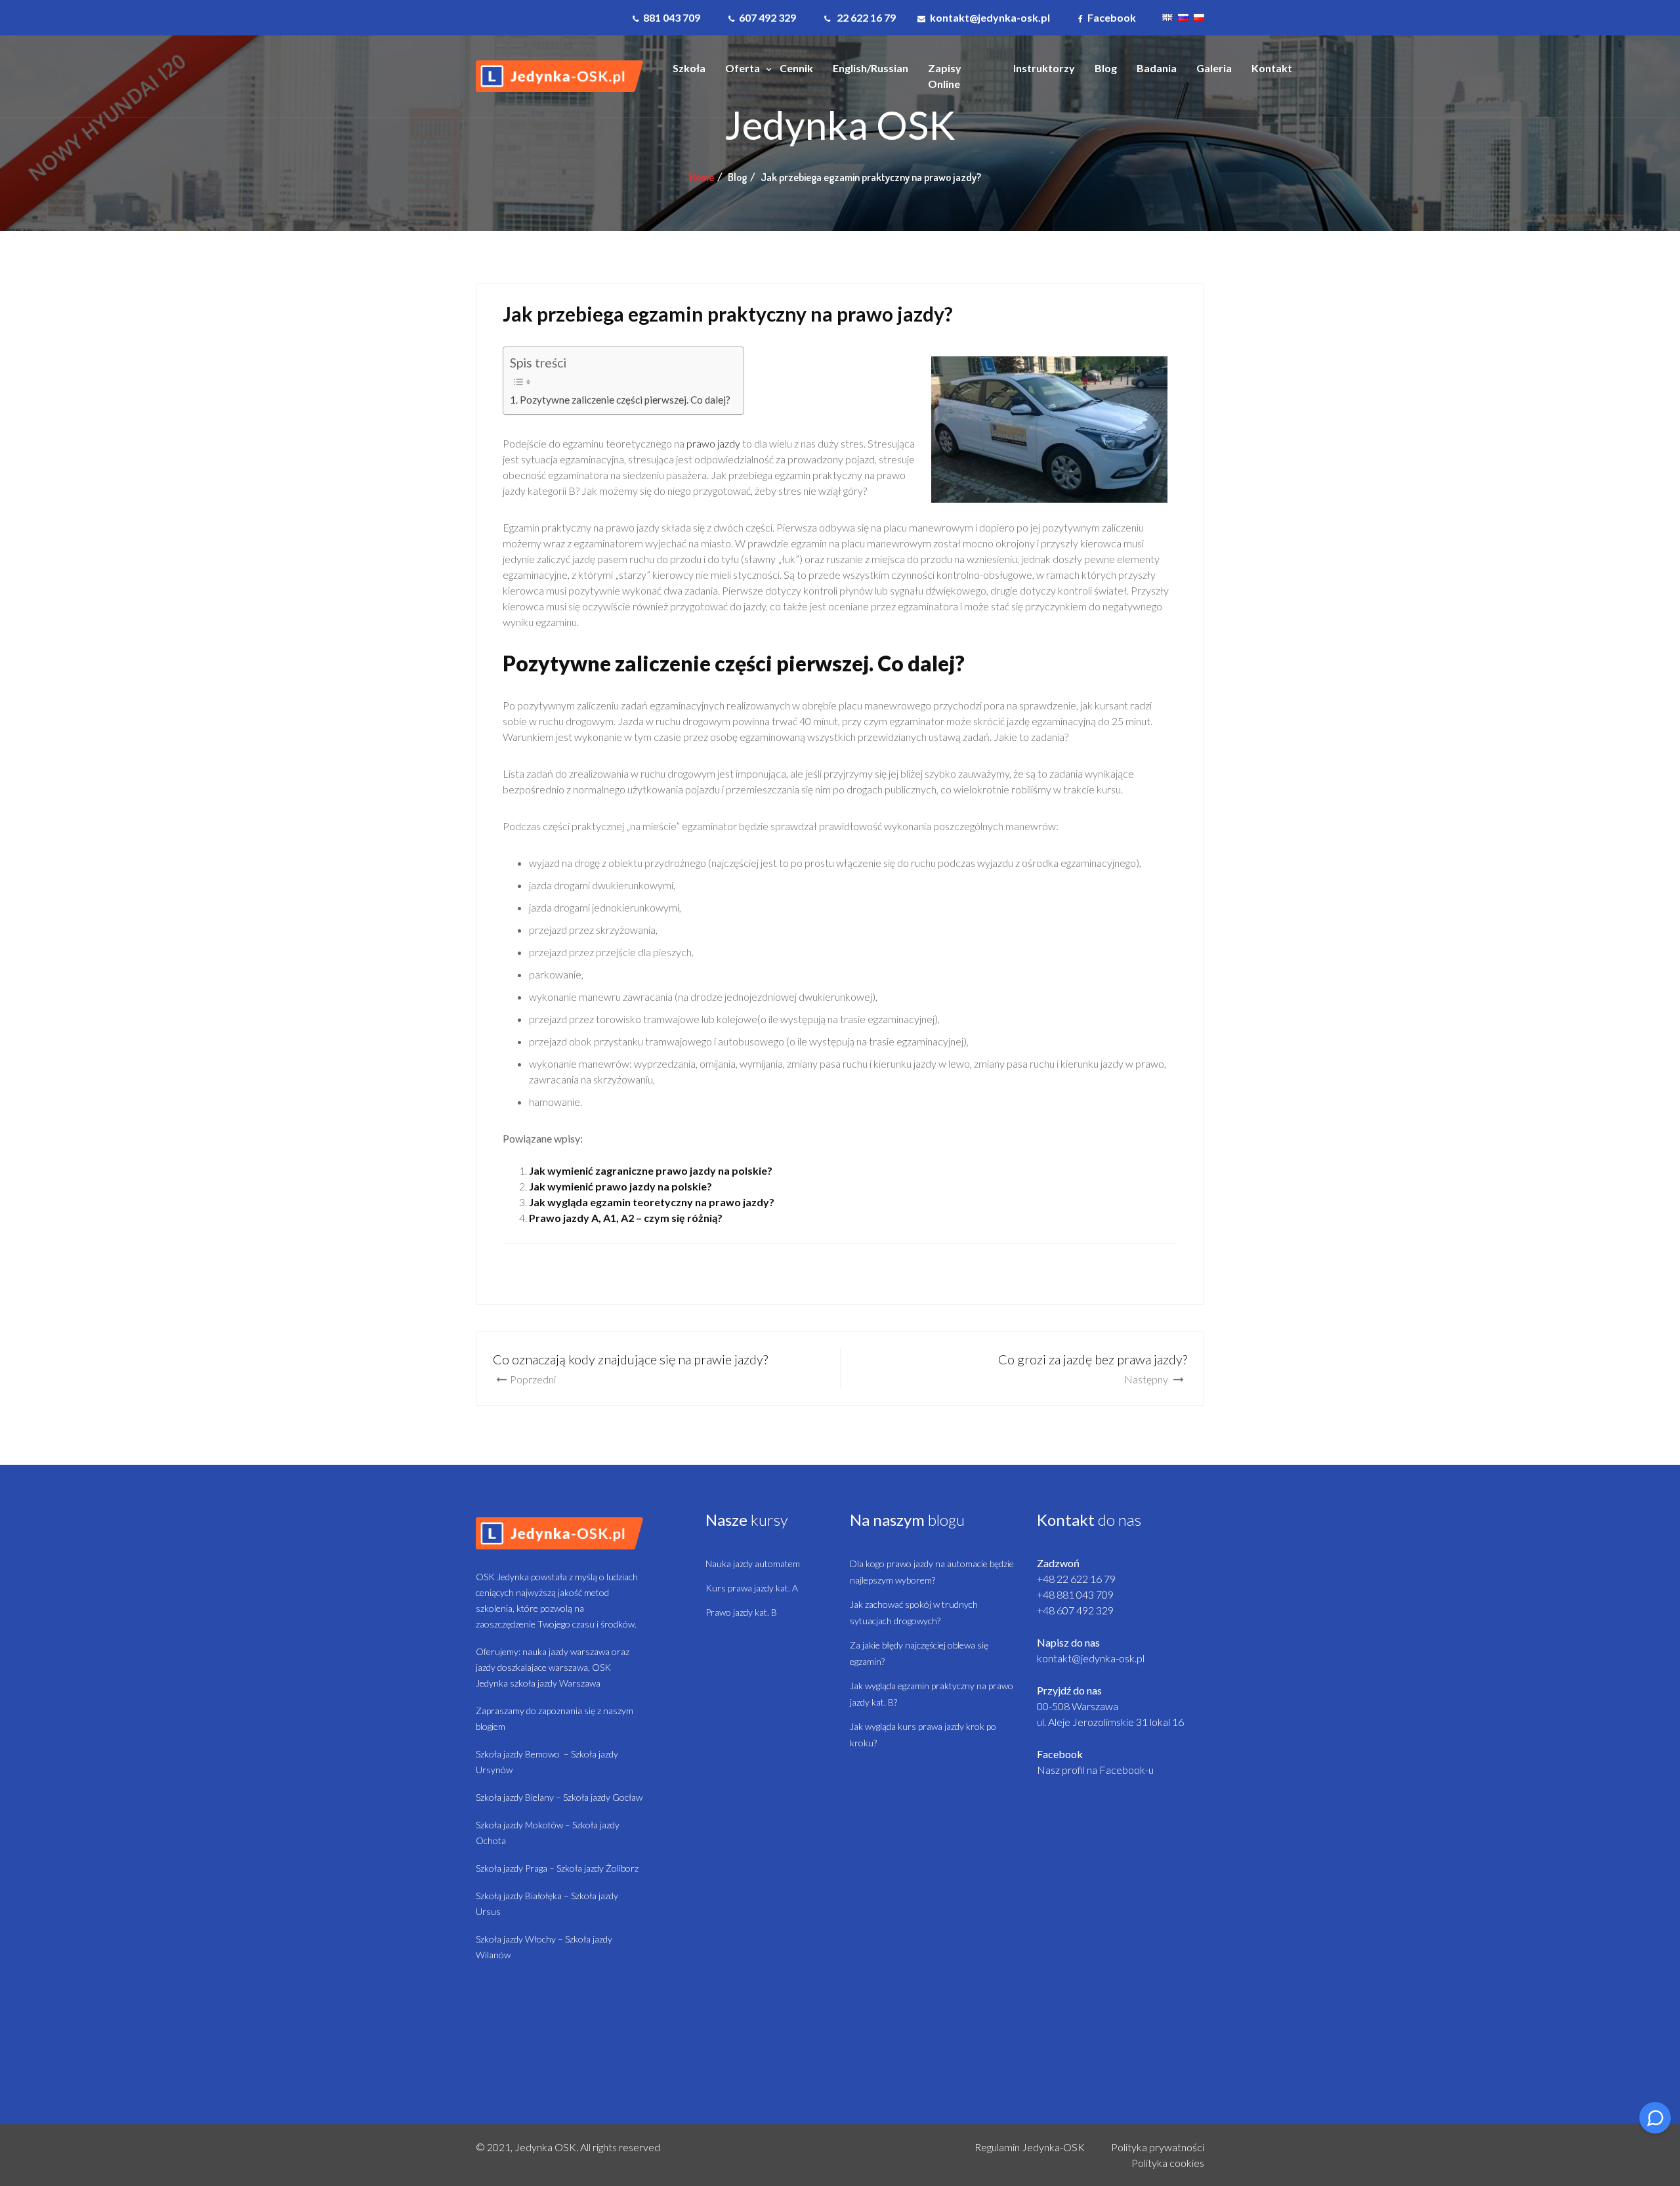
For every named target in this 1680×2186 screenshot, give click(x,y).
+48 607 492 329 (1075, 1610)
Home (702, 177)
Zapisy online (945, 76)
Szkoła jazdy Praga (512, 1868)
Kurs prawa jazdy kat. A (752, 1588)
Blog (1106, 68)
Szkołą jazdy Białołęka (519, 1896)
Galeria (1214, 68)
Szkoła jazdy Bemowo (518, 1754)
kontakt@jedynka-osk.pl (1091, 1658)
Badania (1157, 68)
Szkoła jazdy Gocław (603, 1797)
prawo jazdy (713, 443)
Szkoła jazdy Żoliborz (598, 1868)
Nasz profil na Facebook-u (1095, 1770)
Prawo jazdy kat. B (741, 1612)
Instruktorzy (1044, 68)
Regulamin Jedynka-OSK (1030, 2147)
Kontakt (1272, 68)
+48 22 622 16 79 (1076, 1579)
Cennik (796, 68)
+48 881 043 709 (1075, 1594)
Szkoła (689, 68)
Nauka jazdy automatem (753, 1564)
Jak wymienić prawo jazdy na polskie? (620, 1186)
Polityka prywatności (1158, 2147)
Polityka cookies (1168, 2163)
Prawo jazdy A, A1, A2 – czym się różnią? (626, 1218)
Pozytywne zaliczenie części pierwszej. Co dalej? (625, 400)
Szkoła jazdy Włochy (516, 1939)
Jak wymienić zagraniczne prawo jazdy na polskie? (651, 1170)
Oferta (743, 68)
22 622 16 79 (865, 17)
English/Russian (871, 68)
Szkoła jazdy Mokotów (519, 1825)
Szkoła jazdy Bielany (515, 1797)
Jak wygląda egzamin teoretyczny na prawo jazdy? (652, 1202)
